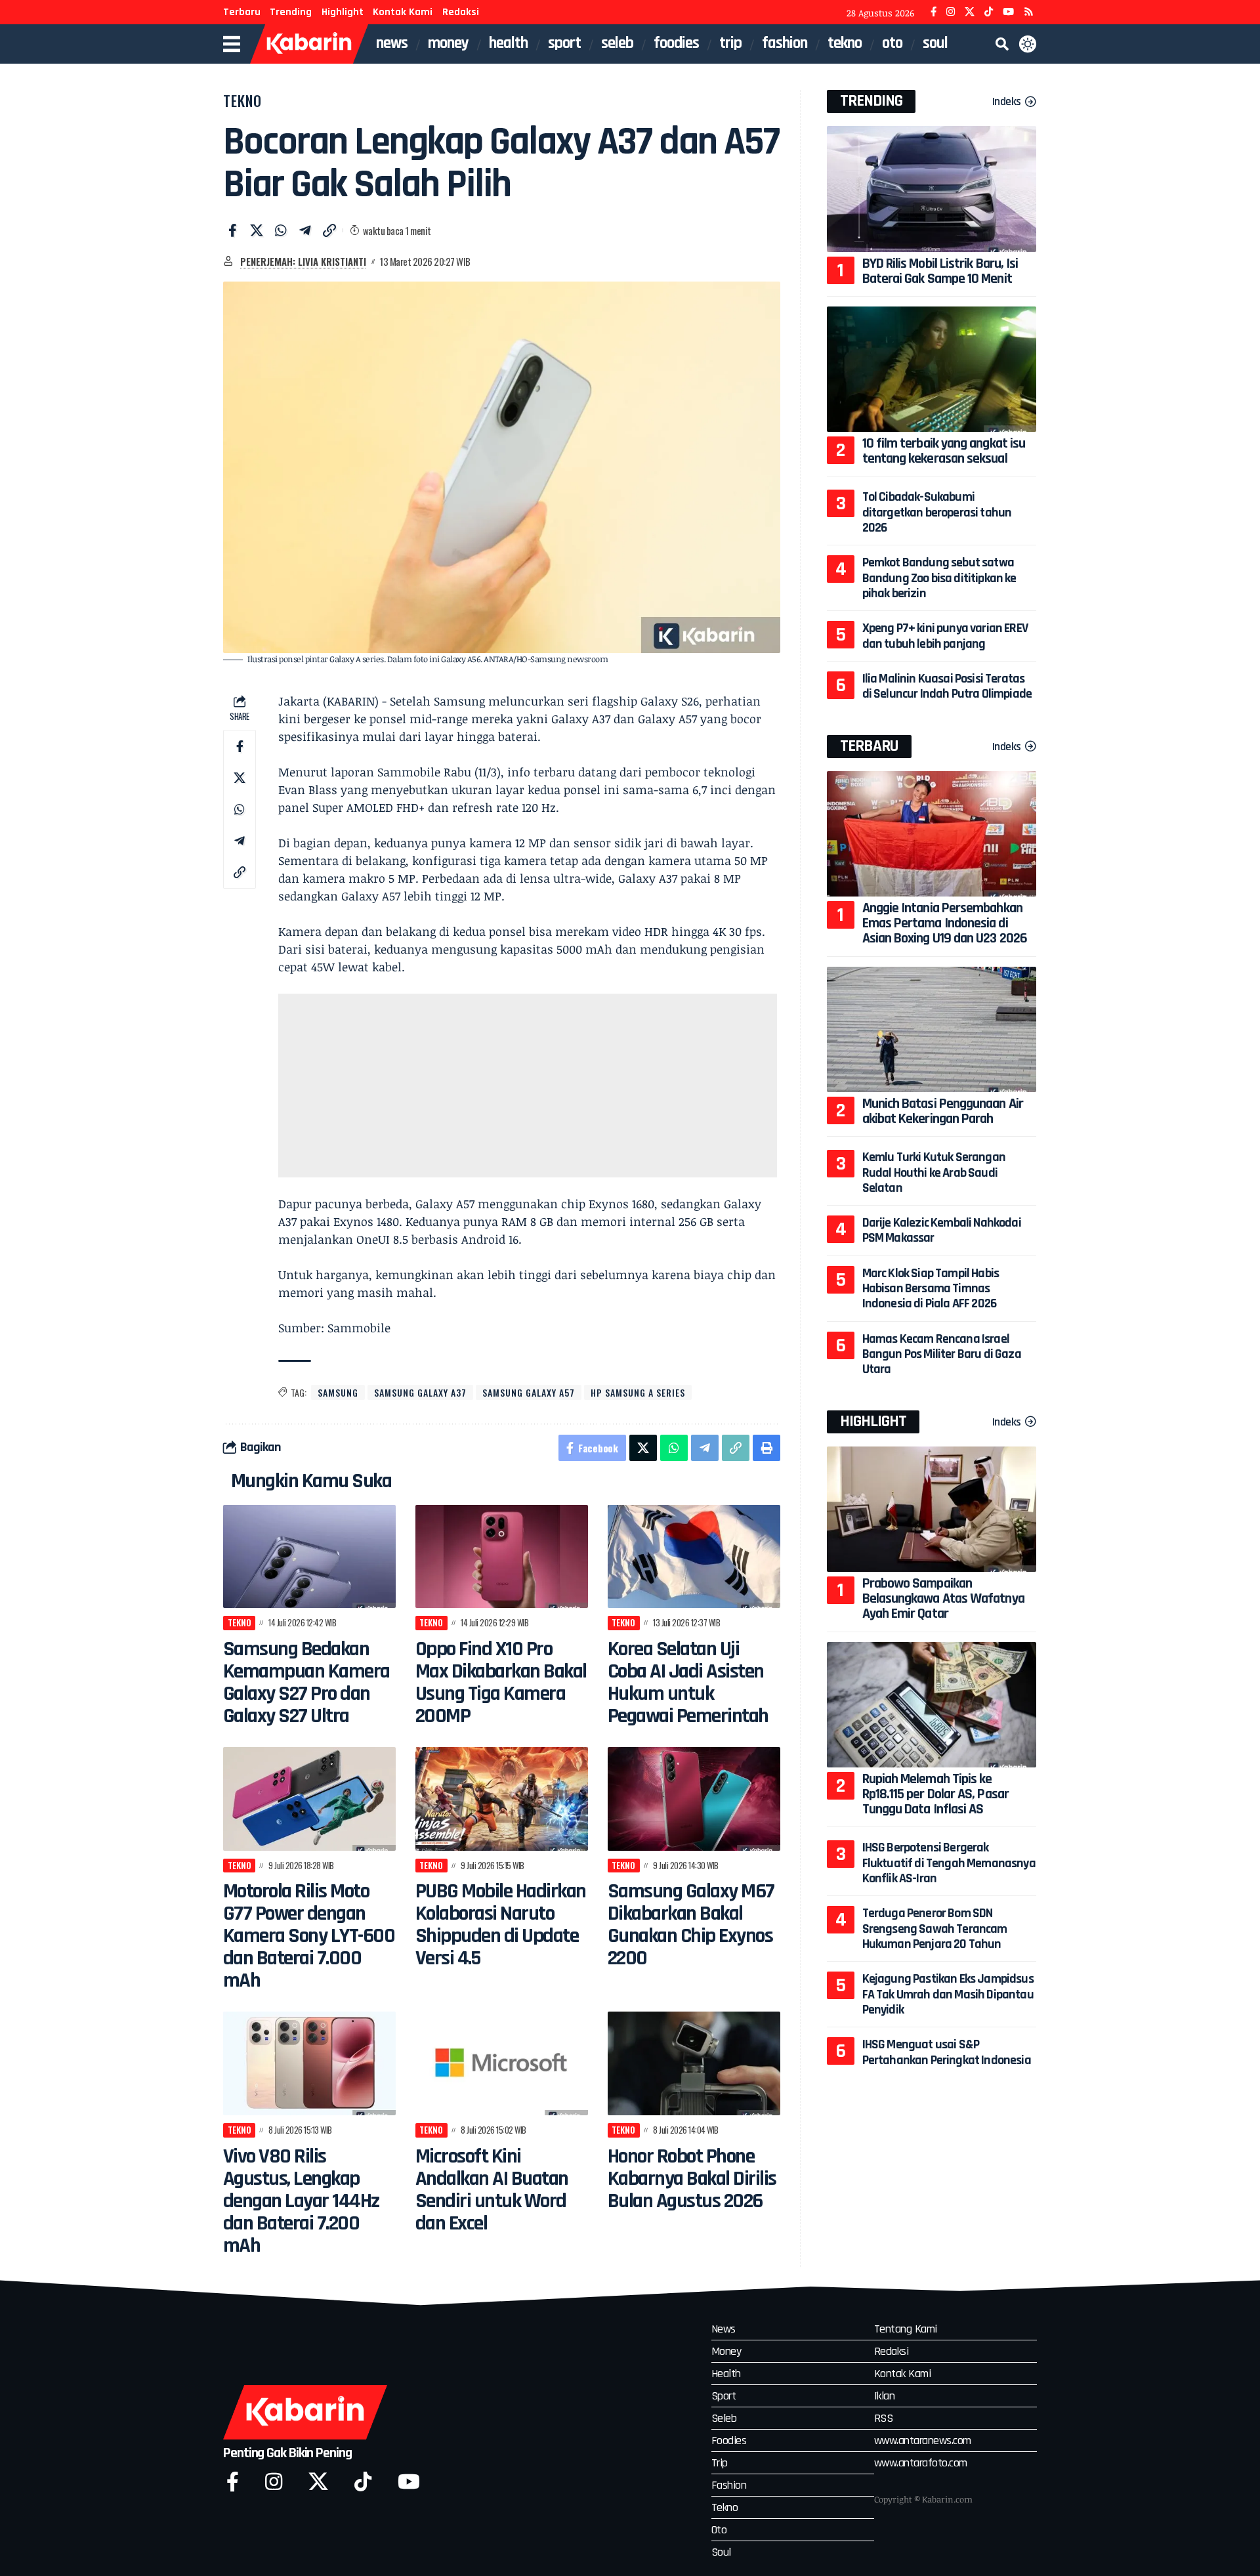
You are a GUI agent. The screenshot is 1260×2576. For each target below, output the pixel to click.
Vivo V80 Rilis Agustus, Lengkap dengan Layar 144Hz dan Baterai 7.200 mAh (301, 2201)
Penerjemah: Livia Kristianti (303, 261)
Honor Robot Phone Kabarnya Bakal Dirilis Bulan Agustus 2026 (692, 2179)
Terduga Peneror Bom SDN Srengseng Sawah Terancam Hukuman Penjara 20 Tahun (935, 1929)
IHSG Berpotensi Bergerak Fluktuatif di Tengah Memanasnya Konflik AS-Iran (949, 1863)
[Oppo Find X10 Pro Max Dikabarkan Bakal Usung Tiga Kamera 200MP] (502, 1557)
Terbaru (242, 12)
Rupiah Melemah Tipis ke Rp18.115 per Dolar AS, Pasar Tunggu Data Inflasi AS (935, 1794)
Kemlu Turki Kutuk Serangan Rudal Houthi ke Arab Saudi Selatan (934, 1172)
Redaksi (461, 12)
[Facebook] (934, 12)
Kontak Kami (403, 12)
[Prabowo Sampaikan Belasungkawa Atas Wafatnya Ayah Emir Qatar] (932, 1509)
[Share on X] (257, 230)
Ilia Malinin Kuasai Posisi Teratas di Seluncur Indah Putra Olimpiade (947, 686)
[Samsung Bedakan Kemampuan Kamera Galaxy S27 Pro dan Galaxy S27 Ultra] (309, 1557)
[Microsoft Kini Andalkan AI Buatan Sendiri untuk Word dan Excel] (502, 2063)
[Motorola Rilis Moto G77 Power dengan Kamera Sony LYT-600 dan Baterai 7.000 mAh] (309, 1799)
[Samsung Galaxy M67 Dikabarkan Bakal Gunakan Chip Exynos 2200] (694, 1799)
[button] (1002, 44)
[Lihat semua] (228, 261)
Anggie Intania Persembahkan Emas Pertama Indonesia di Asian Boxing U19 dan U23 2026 (945, 923)
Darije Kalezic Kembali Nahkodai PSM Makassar (942, 1230)
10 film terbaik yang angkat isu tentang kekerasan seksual (944, 451)
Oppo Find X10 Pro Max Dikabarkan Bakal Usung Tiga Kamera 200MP (501, 1682)
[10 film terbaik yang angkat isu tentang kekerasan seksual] (932, 369)
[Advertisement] (528, 1086)
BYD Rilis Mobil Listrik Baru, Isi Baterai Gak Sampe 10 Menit (940, 271)
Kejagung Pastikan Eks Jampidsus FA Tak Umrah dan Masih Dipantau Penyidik (948, 1994)
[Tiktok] (363, 2482)
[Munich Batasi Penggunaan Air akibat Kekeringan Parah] (932, 1029)
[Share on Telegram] (305, 230)
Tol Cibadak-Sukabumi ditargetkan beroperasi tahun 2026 (937, 512)
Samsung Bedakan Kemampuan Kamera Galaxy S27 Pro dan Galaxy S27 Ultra (306, 1682)
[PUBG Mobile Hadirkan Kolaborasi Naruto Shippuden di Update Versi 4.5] (502, 1799)
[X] (970, 12)
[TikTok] (989, 12)
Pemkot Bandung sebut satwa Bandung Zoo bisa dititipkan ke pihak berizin (939, 578)
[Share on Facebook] (232, 230)
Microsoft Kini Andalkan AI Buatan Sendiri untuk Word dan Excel (492, 2190)
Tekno (242, 100)
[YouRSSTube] (1029, 12)
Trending (291, 12)
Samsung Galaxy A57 (529, 1392)
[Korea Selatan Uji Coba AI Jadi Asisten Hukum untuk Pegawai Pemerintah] (694, 1557)
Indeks (1007, 101)
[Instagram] (951, 12)
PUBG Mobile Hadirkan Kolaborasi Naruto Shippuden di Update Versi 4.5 (501, 1925)
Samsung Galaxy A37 (420, 1392)
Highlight (343, 12)
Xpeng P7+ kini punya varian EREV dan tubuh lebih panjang (945, 636)
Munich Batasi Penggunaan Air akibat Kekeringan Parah (943, 1111)
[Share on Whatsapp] (281, 230)
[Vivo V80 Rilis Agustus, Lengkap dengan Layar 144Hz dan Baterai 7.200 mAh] (309, 2063)
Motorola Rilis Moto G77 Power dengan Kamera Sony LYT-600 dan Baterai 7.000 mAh (309, 1936)
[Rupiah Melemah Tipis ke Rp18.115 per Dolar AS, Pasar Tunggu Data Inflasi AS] (932, 1705)
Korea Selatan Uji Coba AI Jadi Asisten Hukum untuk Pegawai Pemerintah (688, 1682)
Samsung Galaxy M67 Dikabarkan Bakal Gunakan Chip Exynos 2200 (691, 1925)
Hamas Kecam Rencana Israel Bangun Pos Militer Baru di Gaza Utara (942, 1354)
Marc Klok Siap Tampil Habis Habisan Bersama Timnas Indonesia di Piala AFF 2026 (931, 1289)
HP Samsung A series (638, 1392)
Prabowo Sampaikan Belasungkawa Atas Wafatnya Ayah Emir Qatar (943, 1599)
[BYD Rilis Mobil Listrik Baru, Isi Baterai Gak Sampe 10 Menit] (932, 189)
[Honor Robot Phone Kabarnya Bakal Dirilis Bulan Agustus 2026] (694, 2063)
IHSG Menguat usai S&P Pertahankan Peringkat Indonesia (947, 2052)
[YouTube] (1008, 12)
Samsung (338, 1392)
